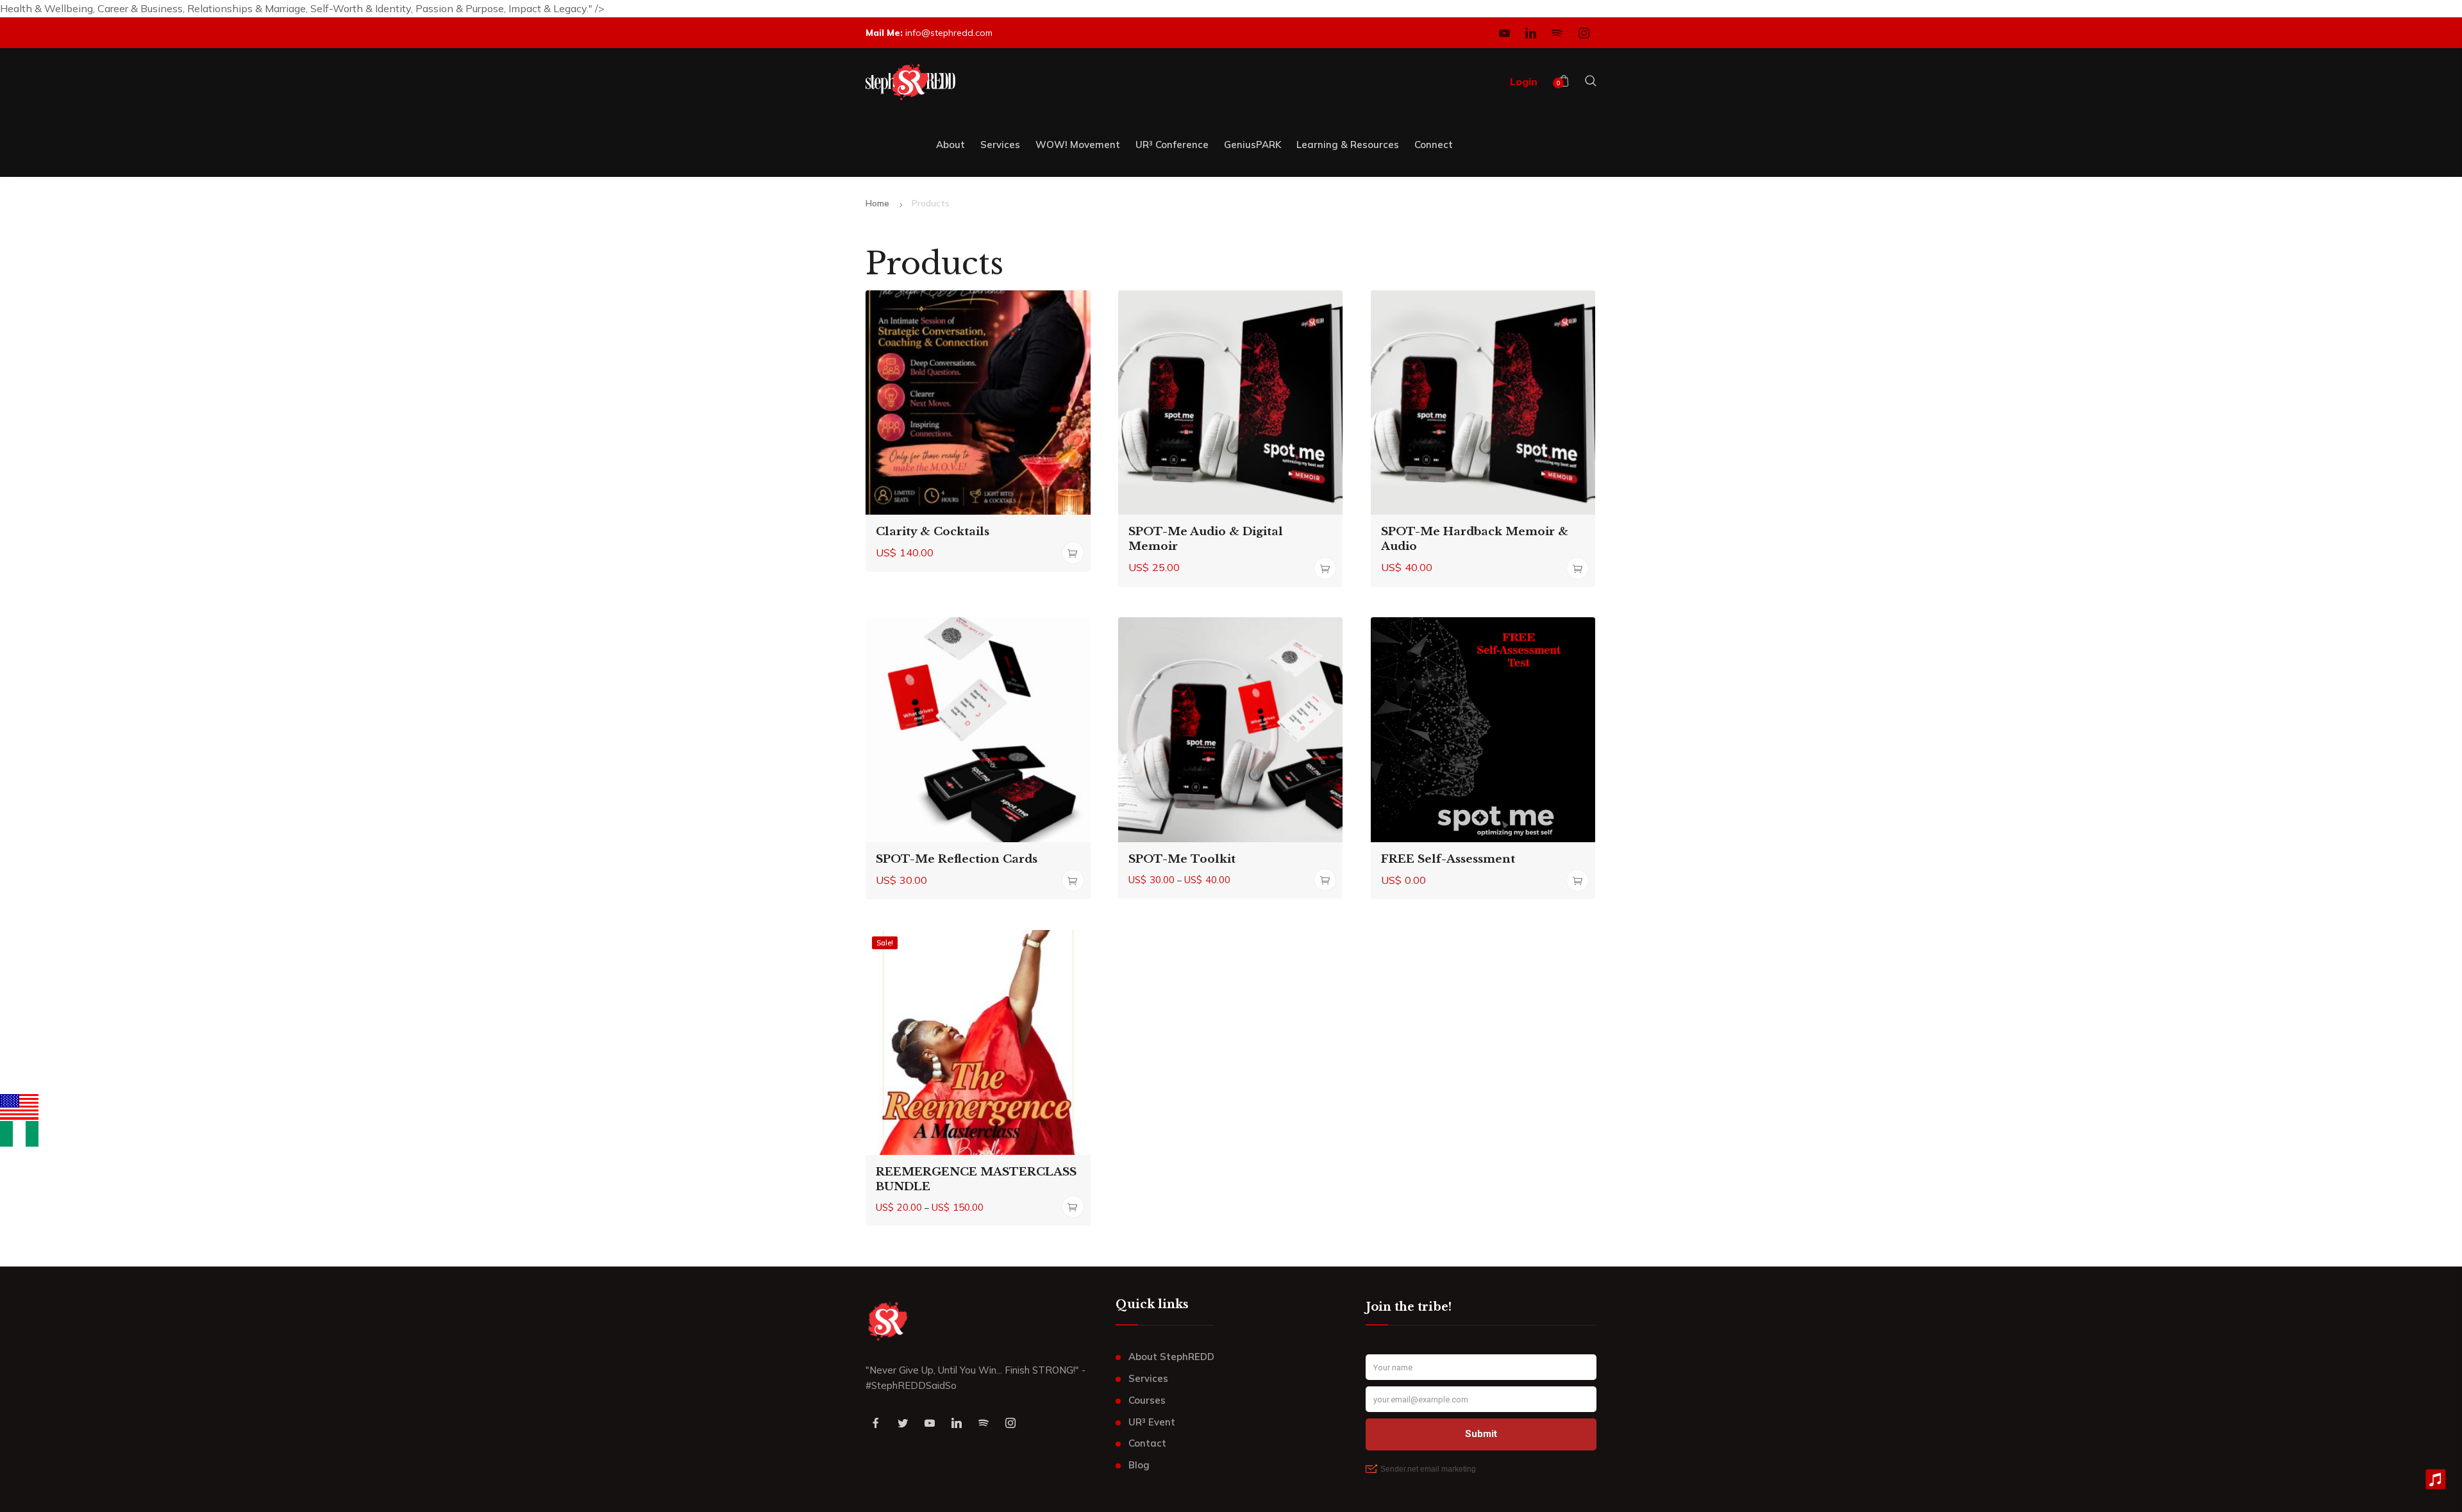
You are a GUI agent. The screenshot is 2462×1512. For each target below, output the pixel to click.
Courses (1147, 1400)
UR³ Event (1152, 1422)
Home (877, 203)
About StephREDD (1171, 1357)
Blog (1139, 1465)
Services (1148, 1378)
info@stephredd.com (949, 33)
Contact (1147, 1443)
